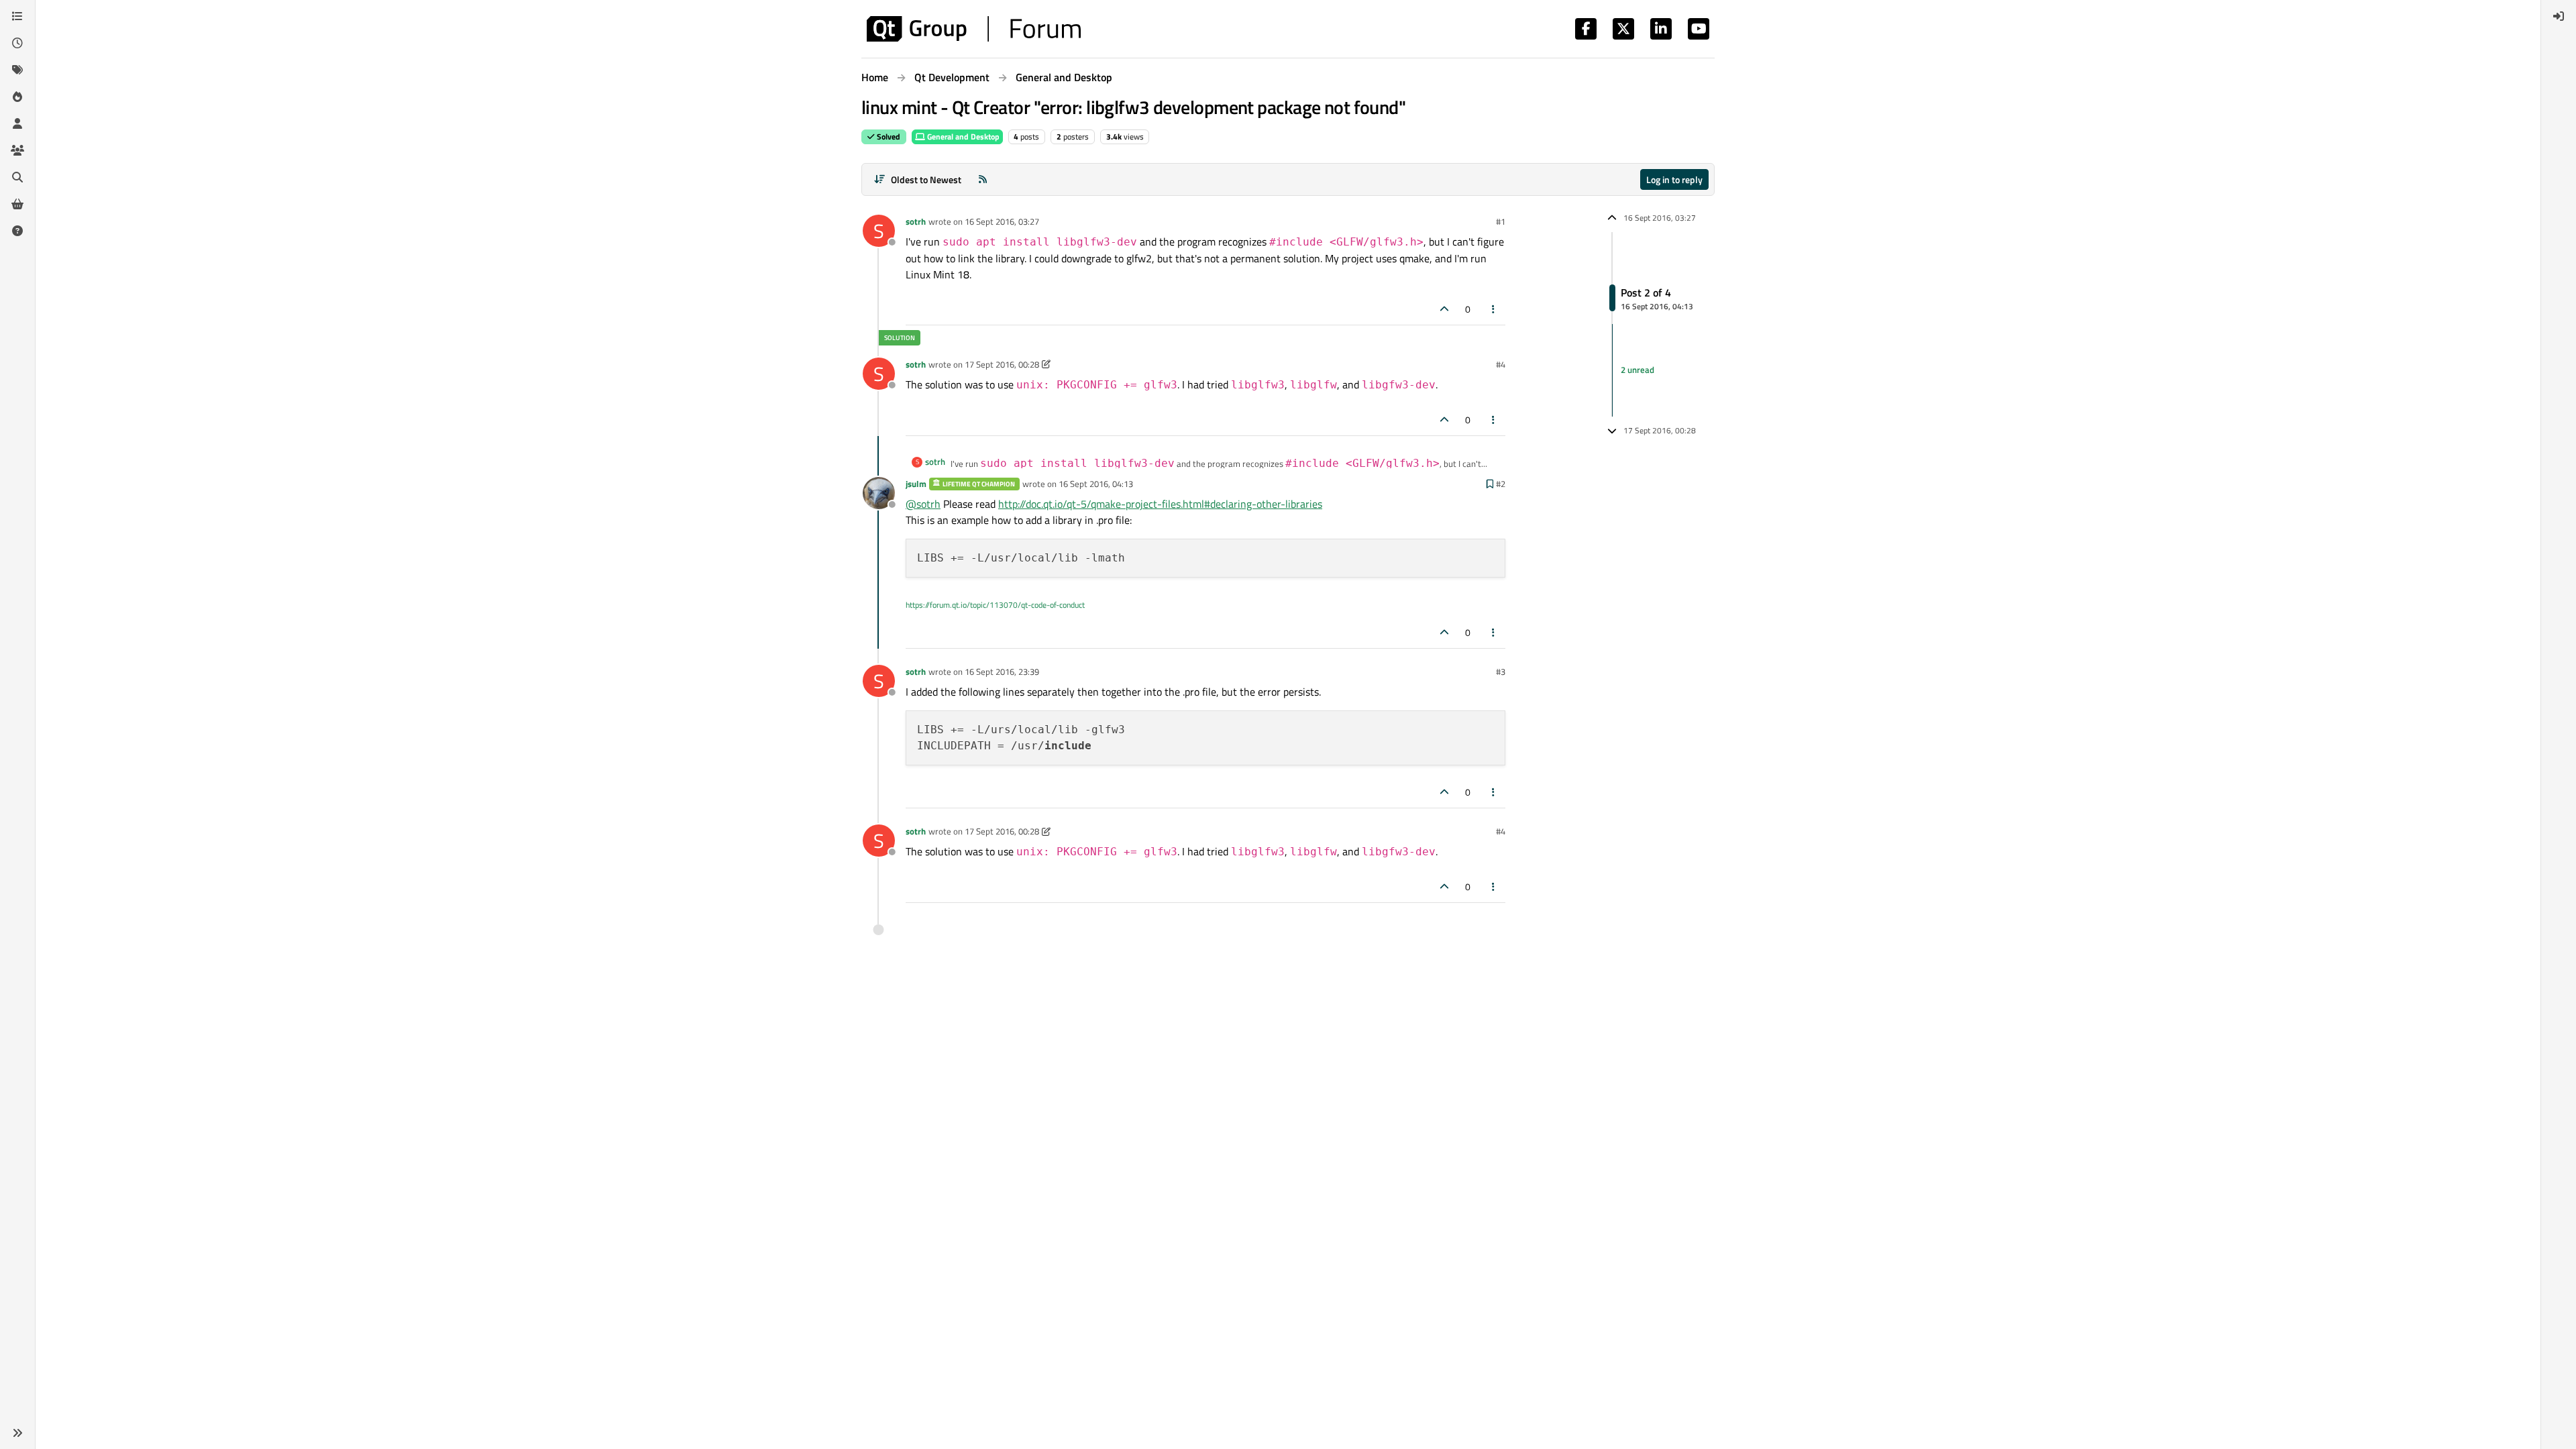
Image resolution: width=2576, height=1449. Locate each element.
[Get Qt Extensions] (17, 204)
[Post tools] (1494, 309)
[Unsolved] (17, 231)
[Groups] (17, 150)
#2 (1501, 484)
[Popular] (17, 97)
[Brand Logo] (974, 29)
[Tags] (17, 70)
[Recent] (17, 43)
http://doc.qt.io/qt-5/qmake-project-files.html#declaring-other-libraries (1160, 504)
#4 (1501, 364)
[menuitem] (2559, 16)
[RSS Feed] (983, 179)
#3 (1501, 672)
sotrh (916, 221)
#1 (1501, 221)
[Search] (17, 177)
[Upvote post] (1444, 309)
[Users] (17, 123)
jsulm (916, 484)
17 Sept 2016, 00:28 (1002, 364)
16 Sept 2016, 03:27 (1002, 221)
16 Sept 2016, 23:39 (1002, 672)
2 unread (1638, 370)
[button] (17, 1433)
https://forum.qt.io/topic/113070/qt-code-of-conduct (995, 605)
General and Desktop (962, 137)
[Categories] (17, 16)
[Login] (2559, 16)
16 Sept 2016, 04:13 (1096, 484)
